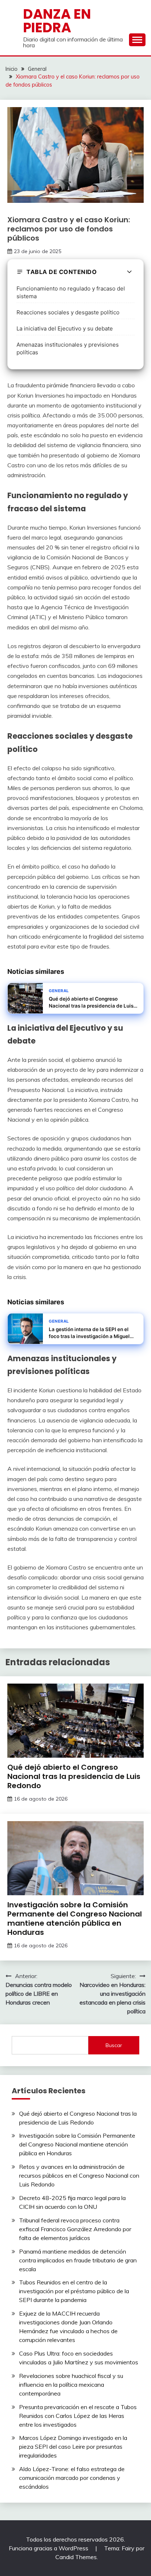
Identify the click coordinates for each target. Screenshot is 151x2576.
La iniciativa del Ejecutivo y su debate (65, 328)
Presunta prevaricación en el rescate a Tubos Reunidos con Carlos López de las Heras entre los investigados (78, 2416)
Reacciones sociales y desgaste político (68, 312)
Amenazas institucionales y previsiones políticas (68, 348)
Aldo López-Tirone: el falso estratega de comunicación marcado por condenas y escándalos (72, 2478)
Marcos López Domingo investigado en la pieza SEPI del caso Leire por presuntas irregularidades (73, 2447)
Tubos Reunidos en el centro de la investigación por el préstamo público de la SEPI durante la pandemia (74, 2291)
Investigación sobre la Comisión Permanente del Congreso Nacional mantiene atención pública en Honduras (75, 1919)
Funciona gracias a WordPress (49, 2548)
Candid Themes (76, 2557)
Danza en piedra (57, 21)
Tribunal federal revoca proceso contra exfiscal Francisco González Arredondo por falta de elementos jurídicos (75, 2229)
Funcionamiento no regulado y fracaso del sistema (71, 292)
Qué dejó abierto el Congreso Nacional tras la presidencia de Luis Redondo (74, 1776)
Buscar (114, 2045)
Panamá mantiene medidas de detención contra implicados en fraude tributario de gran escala (78, 2260)
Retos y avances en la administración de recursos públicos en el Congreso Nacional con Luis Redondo (79, 2175)
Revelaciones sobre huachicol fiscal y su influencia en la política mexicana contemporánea (71, 2385)
